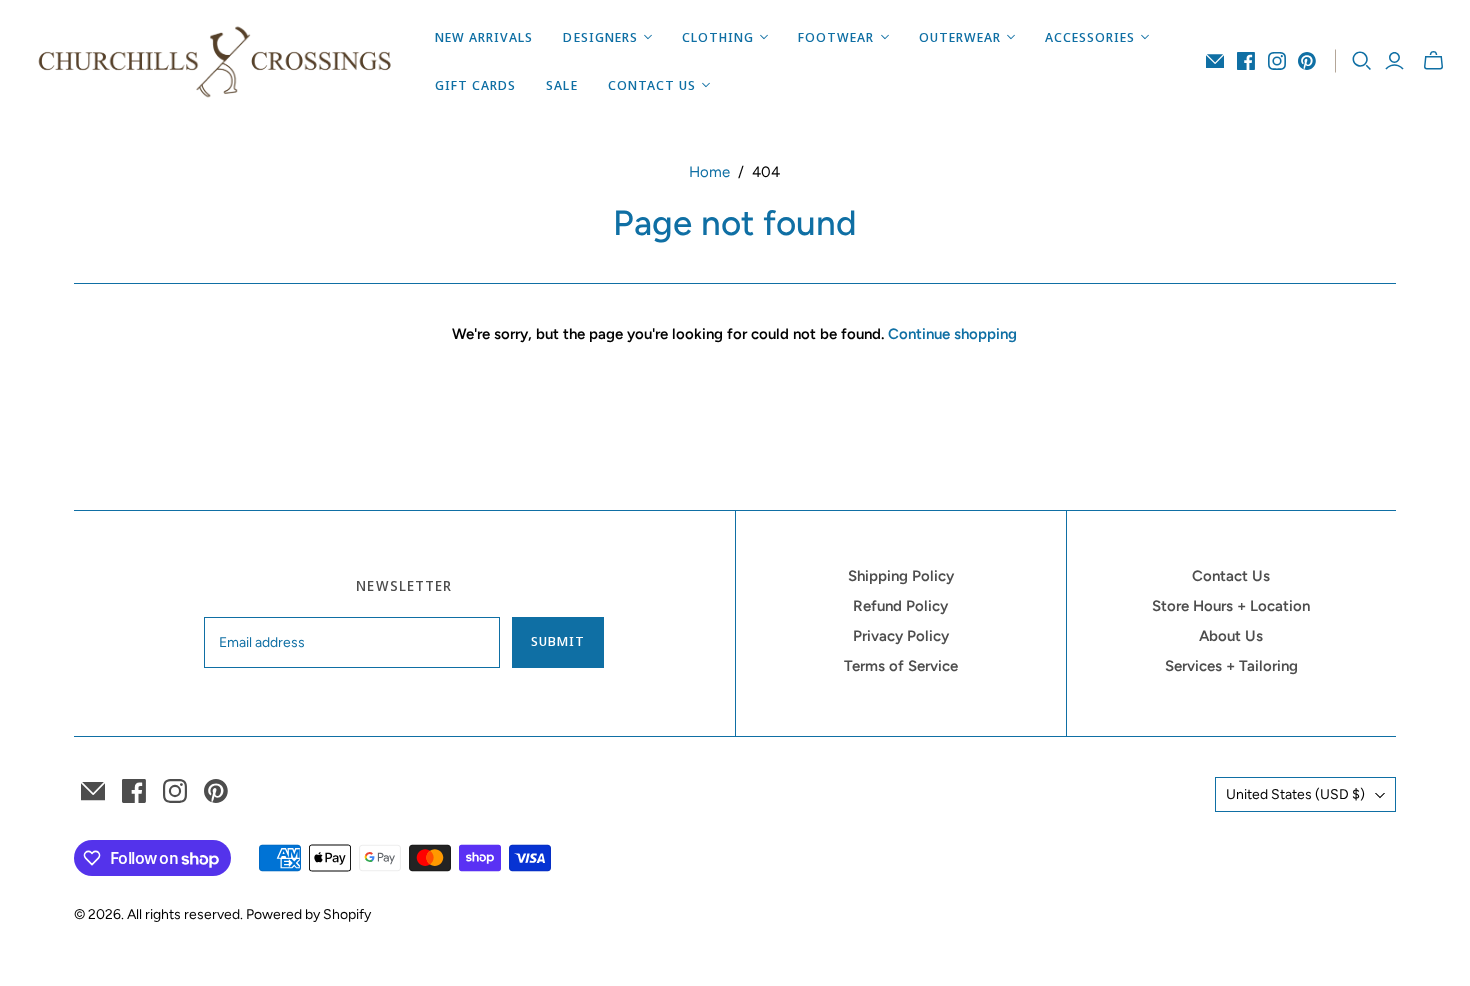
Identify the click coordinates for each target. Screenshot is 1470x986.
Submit (558, 641)
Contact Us (1231, 576)
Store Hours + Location (1231, 606)
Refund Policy (900, 606)
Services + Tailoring (1231, 666)
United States (1295, 794)
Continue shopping (952, 334)
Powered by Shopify (308, 914)
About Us (1231, 636)
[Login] (1394, 61)
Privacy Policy (901, 636)
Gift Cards (475, 85)
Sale (561, 85)
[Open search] (1362, 61)
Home (709, 172)
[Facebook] (1246, 61)
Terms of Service (901, 666)
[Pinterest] (1307, 61)
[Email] (1215, 61)
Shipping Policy (901, 576)
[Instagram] (1277, 61)
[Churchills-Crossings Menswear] (215, 61)
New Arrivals (484, 37)
